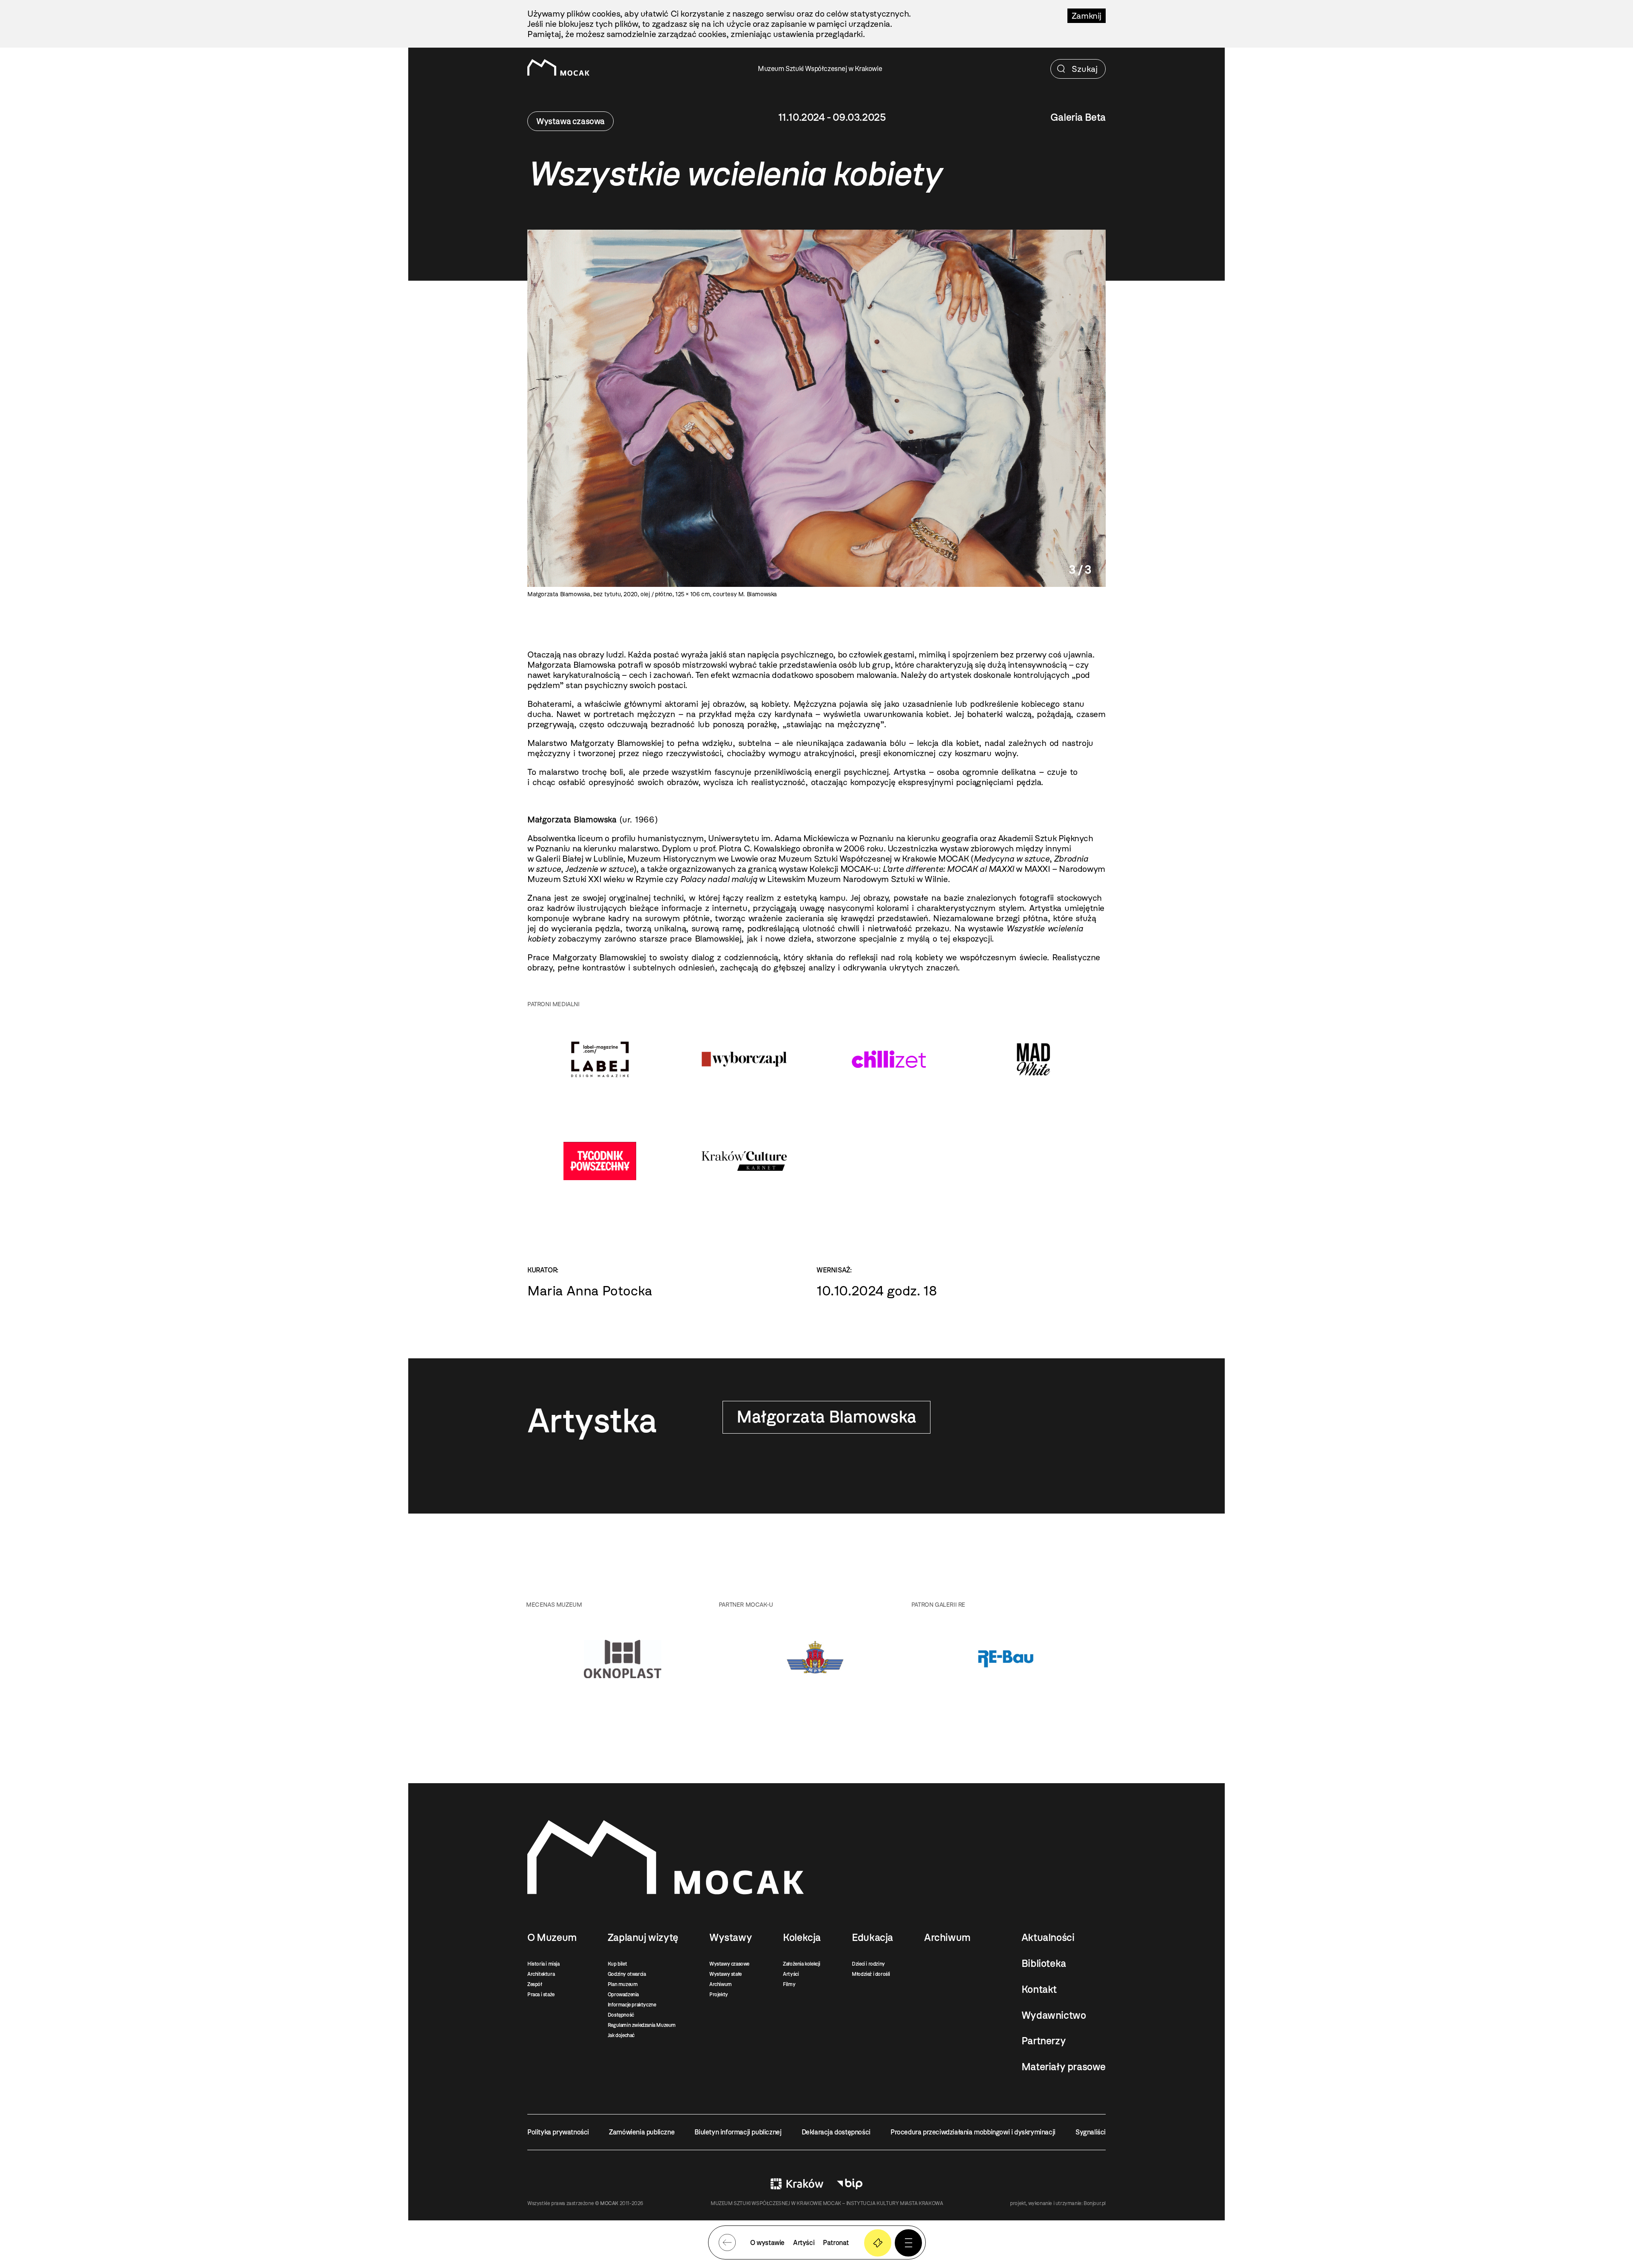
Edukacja (872, 1938)
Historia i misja (543, 1964)
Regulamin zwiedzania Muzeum (642, 2025)
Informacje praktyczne (632, 2005)
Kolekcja (802, 1938)
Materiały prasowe (1064, 2067)
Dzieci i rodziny (868, 1964)
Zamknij (1087, 16)
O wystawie (767, 2243)
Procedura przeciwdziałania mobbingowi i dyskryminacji (973, 2132)
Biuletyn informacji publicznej (738, 2132)
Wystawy (731, 1938)
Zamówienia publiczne (642, 2132)
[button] (908, 2243)
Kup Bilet (878, 2243)
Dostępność (621, 2015)
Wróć (727, 2242)
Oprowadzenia (623, 1995)
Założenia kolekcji (802, 1964)
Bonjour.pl (1095, 2203)
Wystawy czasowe (729, 1964)
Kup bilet (617, 1964)
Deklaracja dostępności (836, 2132)
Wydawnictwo (1054, 2015)
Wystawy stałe (725, 1974)
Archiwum (721, 1984)
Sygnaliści (1091, 2132)
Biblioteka (1044, 1964)
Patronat (836, 2243)
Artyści (791, 1974)
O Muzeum (552, 1938)
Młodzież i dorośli (871, 1974)
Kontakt (1039, 1989)
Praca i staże (541, 1995)
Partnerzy (1044, 2041)
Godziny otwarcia (627, 1974)
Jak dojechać (621, 2035)
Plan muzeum (623, 1984)
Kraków (797, 2184)
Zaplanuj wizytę (643, 1938)
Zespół (535, 1984)
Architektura (541, 1974)
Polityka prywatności (558, 2132)
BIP (850, 2184)
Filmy (789, 1984)
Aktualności (1048, 1938)
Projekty (719, 1995)
